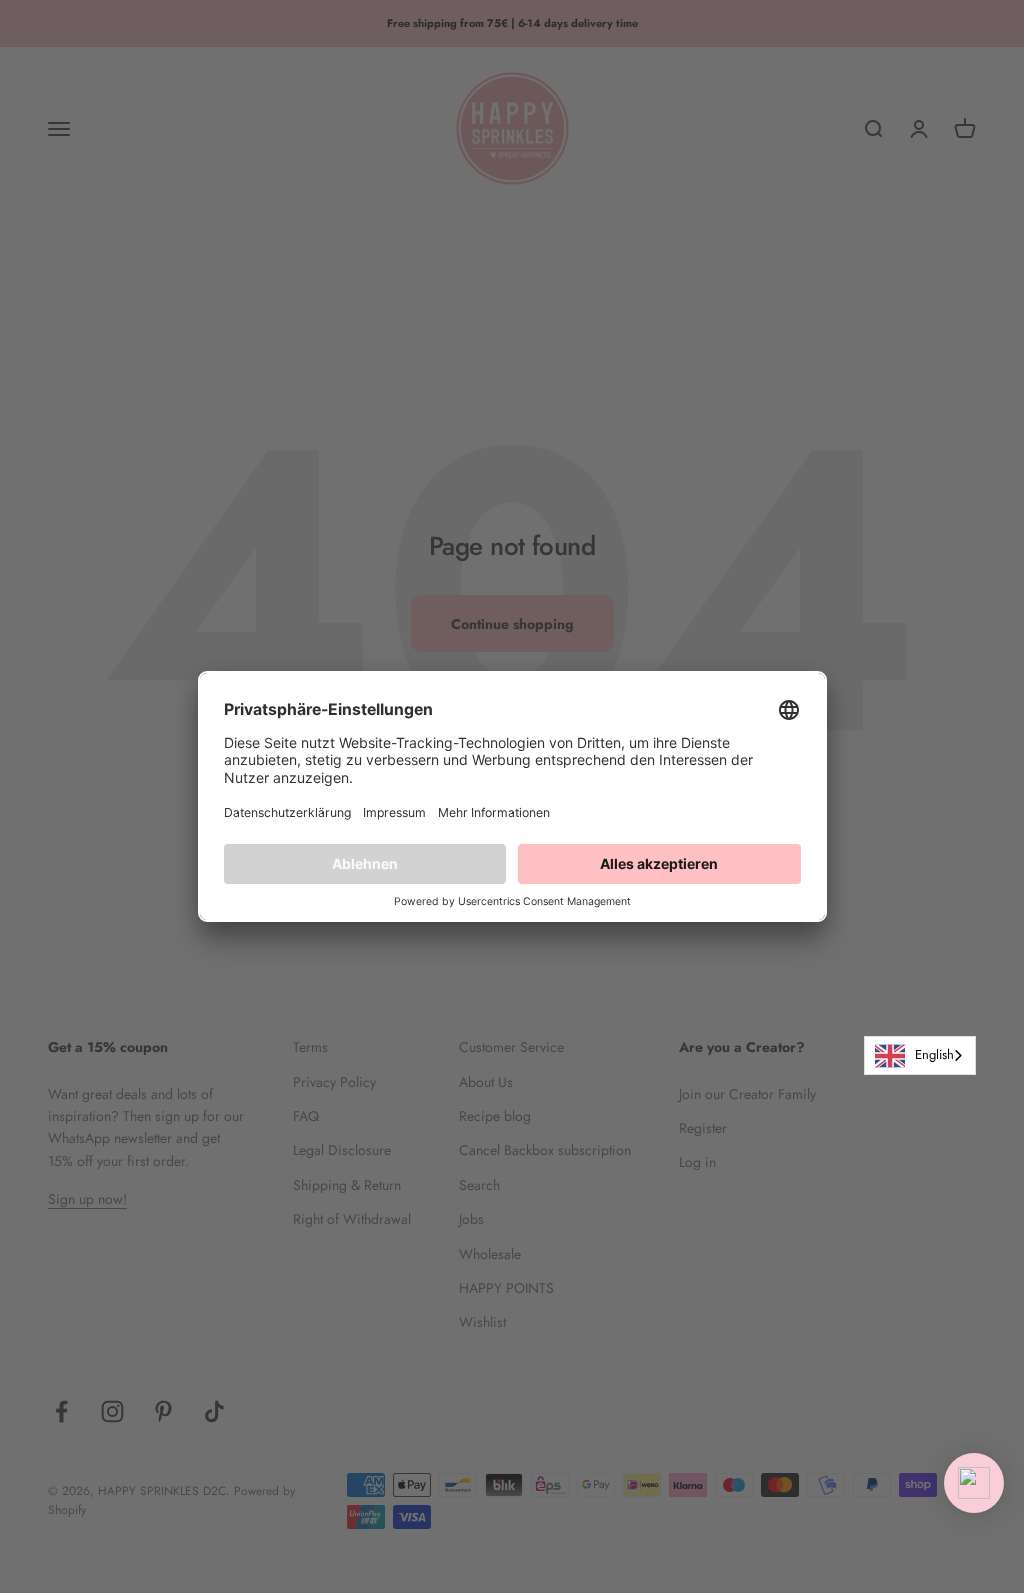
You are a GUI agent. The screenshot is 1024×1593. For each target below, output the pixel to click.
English (934, 1054)
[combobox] (920, 1055)
